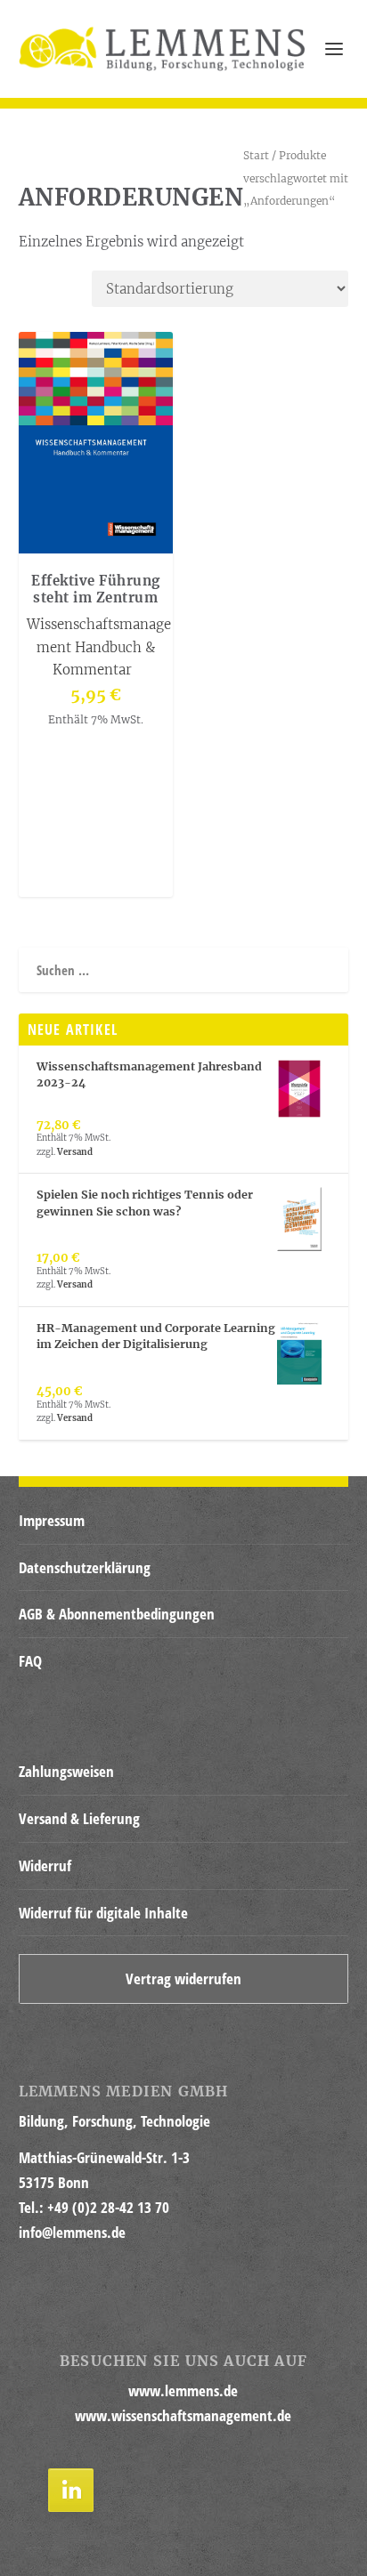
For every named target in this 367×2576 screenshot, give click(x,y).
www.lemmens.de (183, 2390)
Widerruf (45, 1865)
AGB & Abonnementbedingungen (117, 1614)
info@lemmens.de (72, 2232)
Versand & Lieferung (79, 1818)
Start (256, 155)
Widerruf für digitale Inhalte (103, 1913)
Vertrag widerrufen (183, 1978)
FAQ (30, 1661)
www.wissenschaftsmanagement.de (183, 2415)
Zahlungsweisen (66, 1771)
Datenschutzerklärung (85, 1567)
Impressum (52, 1520)
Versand (75, 1152)
